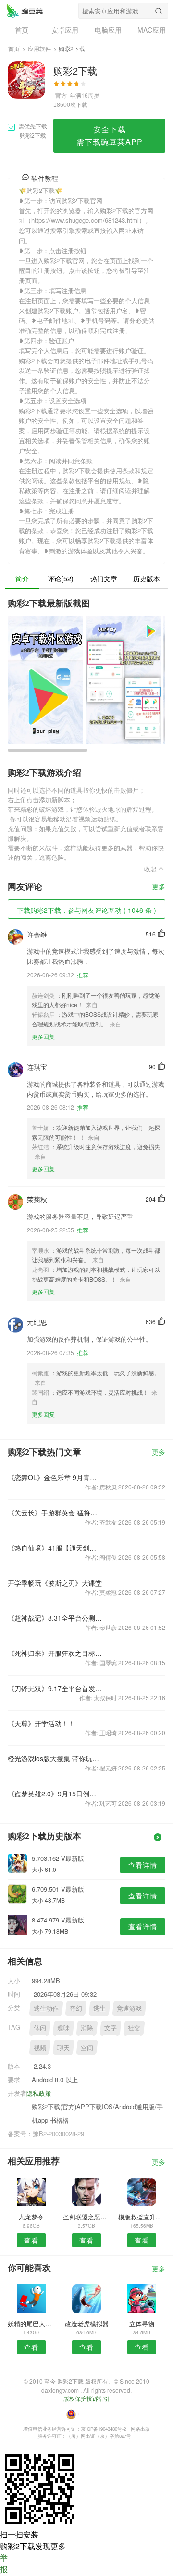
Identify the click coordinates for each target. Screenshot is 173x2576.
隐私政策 (39, 2093)
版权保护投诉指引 (86, 2398)
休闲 (40, 2028)
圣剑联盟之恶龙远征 (86, 2217)
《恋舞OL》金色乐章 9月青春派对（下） (55, 1477)
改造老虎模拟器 (87, 2324)
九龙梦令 (31, 2217)
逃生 (99, 2008)
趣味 (63, 2028)
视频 (40, 2047)
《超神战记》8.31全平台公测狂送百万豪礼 (55, 1618)
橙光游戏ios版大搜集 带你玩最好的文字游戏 (55, 1758)
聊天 (63, 2047)
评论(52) (61, 578)
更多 (159, 887)
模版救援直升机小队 (142, 2217)
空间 (87, 2047)
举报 (4, 2563)
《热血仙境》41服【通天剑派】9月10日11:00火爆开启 (55, 1548)
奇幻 (76, 2008)
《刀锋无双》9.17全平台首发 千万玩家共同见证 (55, 1688)
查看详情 (143, 1865)
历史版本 (147, 578)
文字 (111, 2028)
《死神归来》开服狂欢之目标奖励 (55, 1653)
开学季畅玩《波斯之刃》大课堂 (55, 1583)
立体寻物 (142, 2324)
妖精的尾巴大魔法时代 (31, 2324)
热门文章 (104, 578)
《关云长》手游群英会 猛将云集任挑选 (55, 1512)
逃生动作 (46, 2008)
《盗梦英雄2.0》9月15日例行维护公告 (55, 1794)
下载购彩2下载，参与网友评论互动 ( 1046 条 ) (86, 910)
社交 (134, 2028)
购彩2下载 (25, 11)
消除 (87, 2028)
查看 (31, 2240)
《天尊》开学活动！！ (41, 1723)
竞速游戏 (129, 2008)
